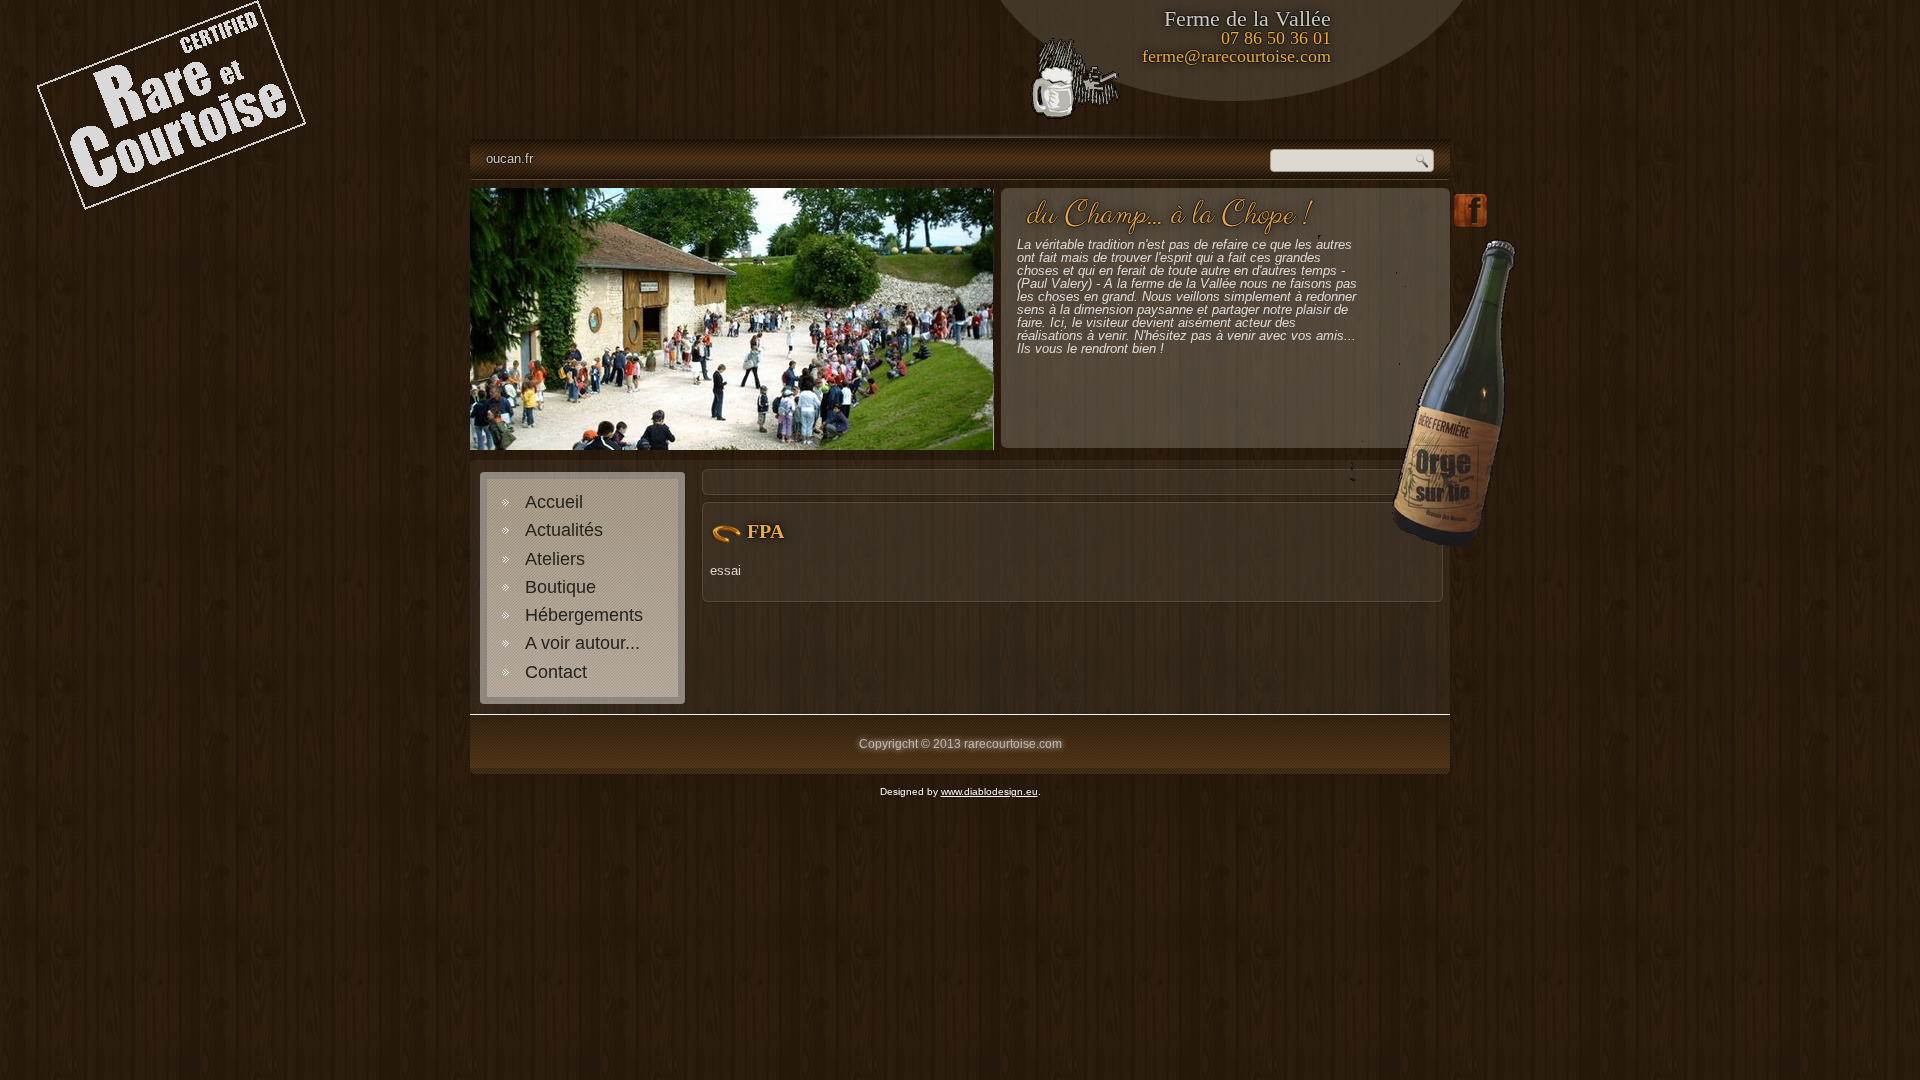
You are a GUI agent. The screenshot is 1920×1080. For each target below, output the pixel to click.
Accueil (554, 502)
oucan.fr (509, 158)
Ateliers (555, 559)
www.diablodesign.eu (989, 791)
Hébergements (584, 615)
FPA (765, 531)
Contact (556, 672)
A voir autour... (582, 643)
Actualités (564, 530)
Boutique (560, 587)
